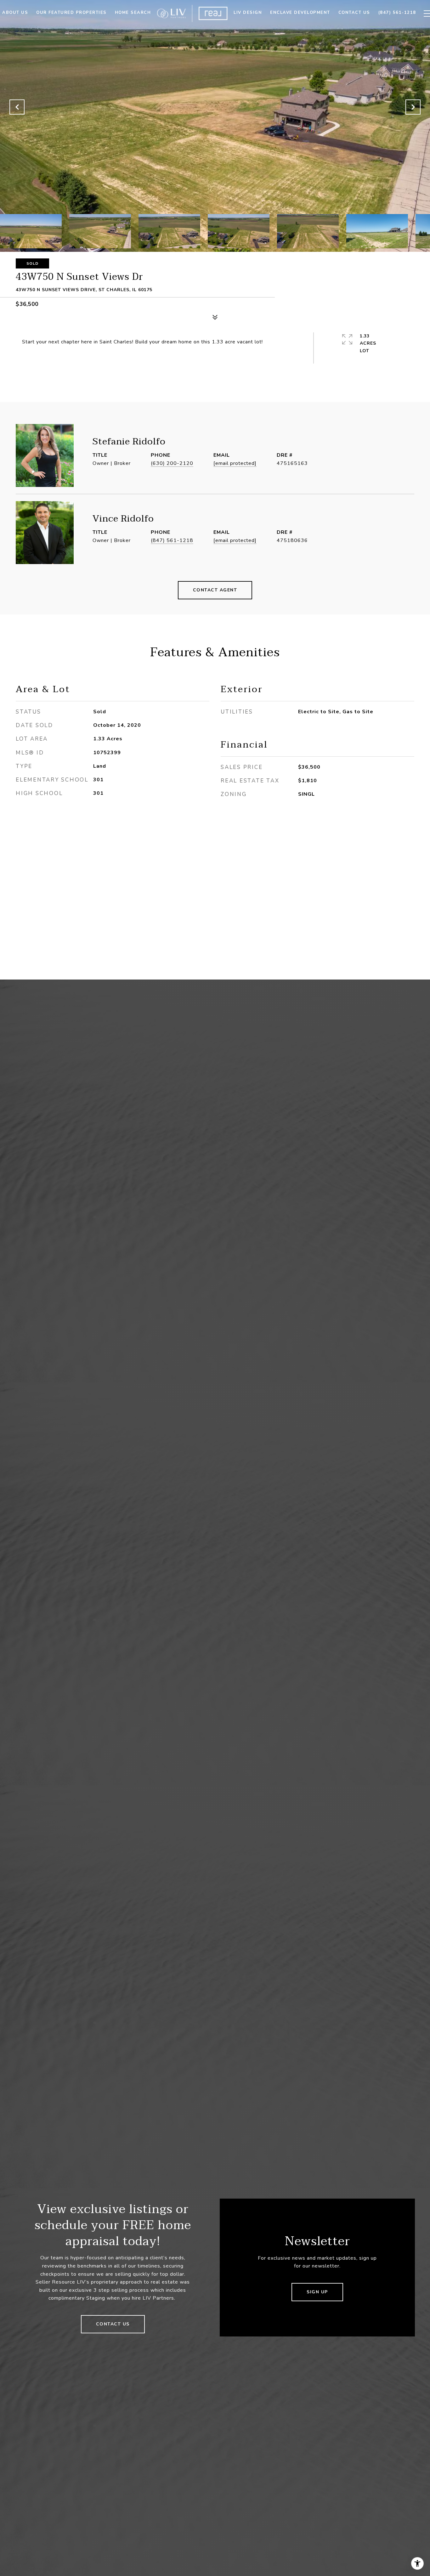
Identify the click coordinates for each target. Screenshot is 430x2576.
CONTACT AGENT (215, 590)
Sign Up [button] (317, 2292)
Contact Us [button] (113, 2324)
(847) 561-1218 (172, 540)
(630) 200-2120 (172, 463)
